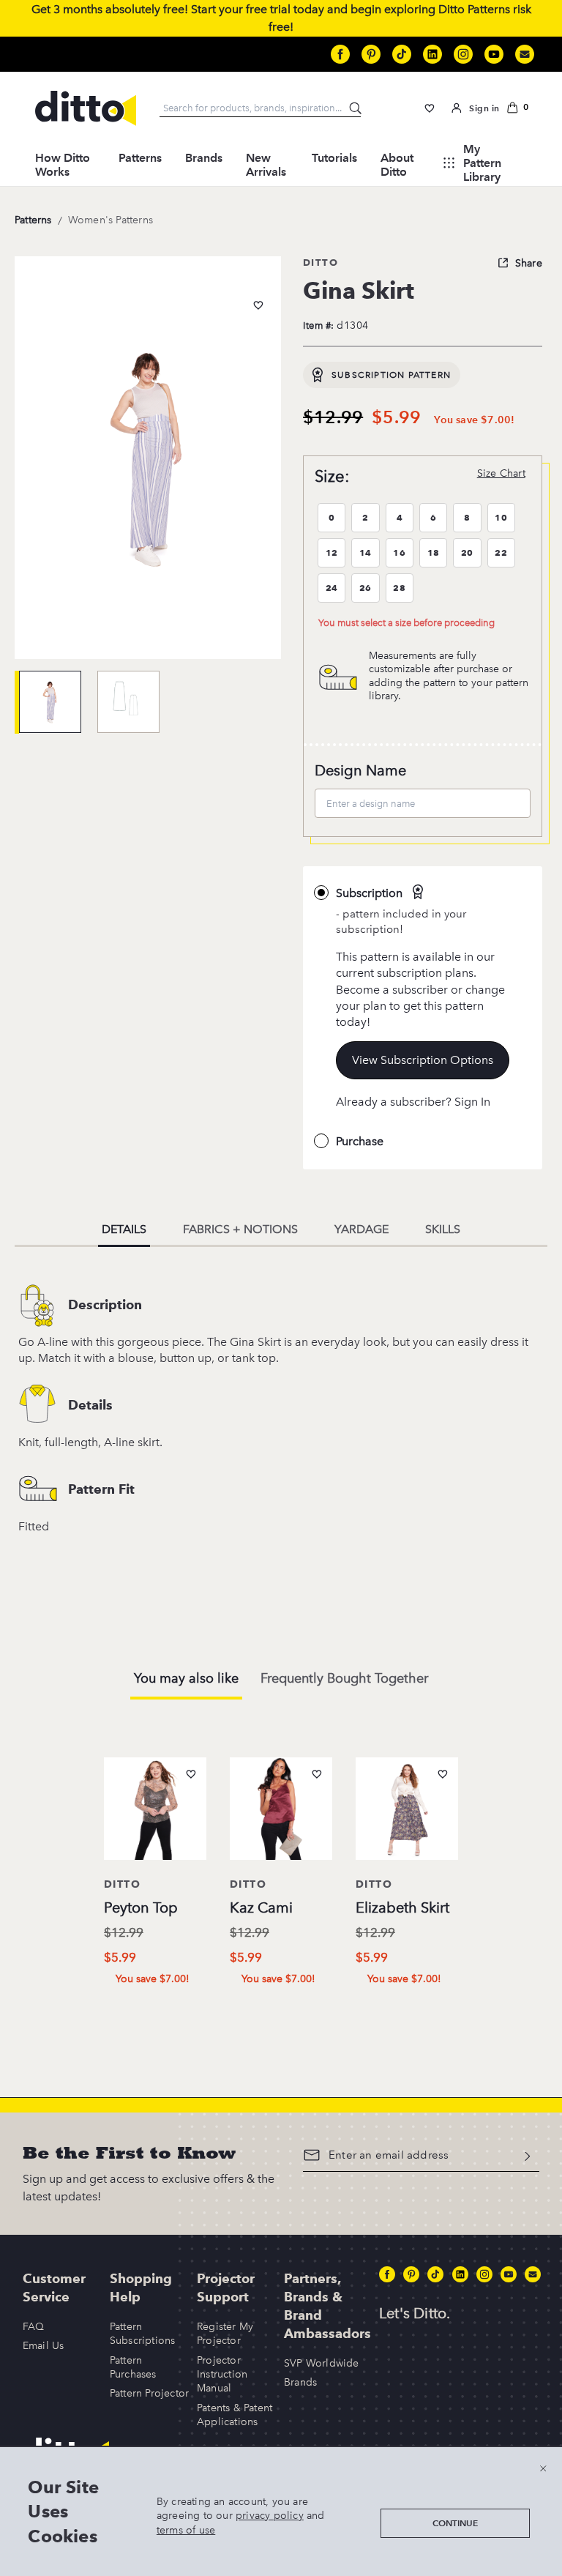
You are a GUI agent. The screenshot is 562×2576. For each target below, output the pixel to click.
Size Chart (501, 473)
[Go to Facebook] (340, 54)
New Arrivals (266, 165)
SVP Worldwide (322, 2363)
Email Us (44, 2346)
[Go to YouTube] (494, 54)
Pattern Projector (149, 2393)
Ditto (321, 262)
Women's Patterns (110, 220)
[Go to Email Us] (525, 54)
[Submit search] (356, 109)
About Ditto (397, 165)
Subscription (369, 893)
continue (455, 2523)
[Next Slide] (493, 1862)
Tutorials (334, 158)
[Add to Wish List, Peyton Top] (191, 1774)
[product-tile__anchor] (155, 1812)
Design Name (360, 770)
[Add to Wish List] (258, 305)
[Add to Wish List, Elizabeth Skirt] (443, 1774)
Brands (204, 158)
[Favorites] (430, 108)
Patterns (140, 158)
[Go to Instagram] (463, 54)
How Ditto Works (63, 165)
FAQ (34, 2327)
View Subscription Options (423, 1060)
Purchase (360, 1141)
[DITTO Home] (86, 108)
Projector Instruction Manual (222, 2375)
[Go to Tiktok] (402, 54)
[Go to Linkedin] (432, 54)
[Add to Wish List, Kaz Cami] (317, 1774)
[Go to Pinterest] (371, 54)
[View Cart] (517, 108)
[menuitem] (65, 163)
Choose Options (161, 2009)
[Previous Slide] (69, 1862)
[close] (543, 2468)
